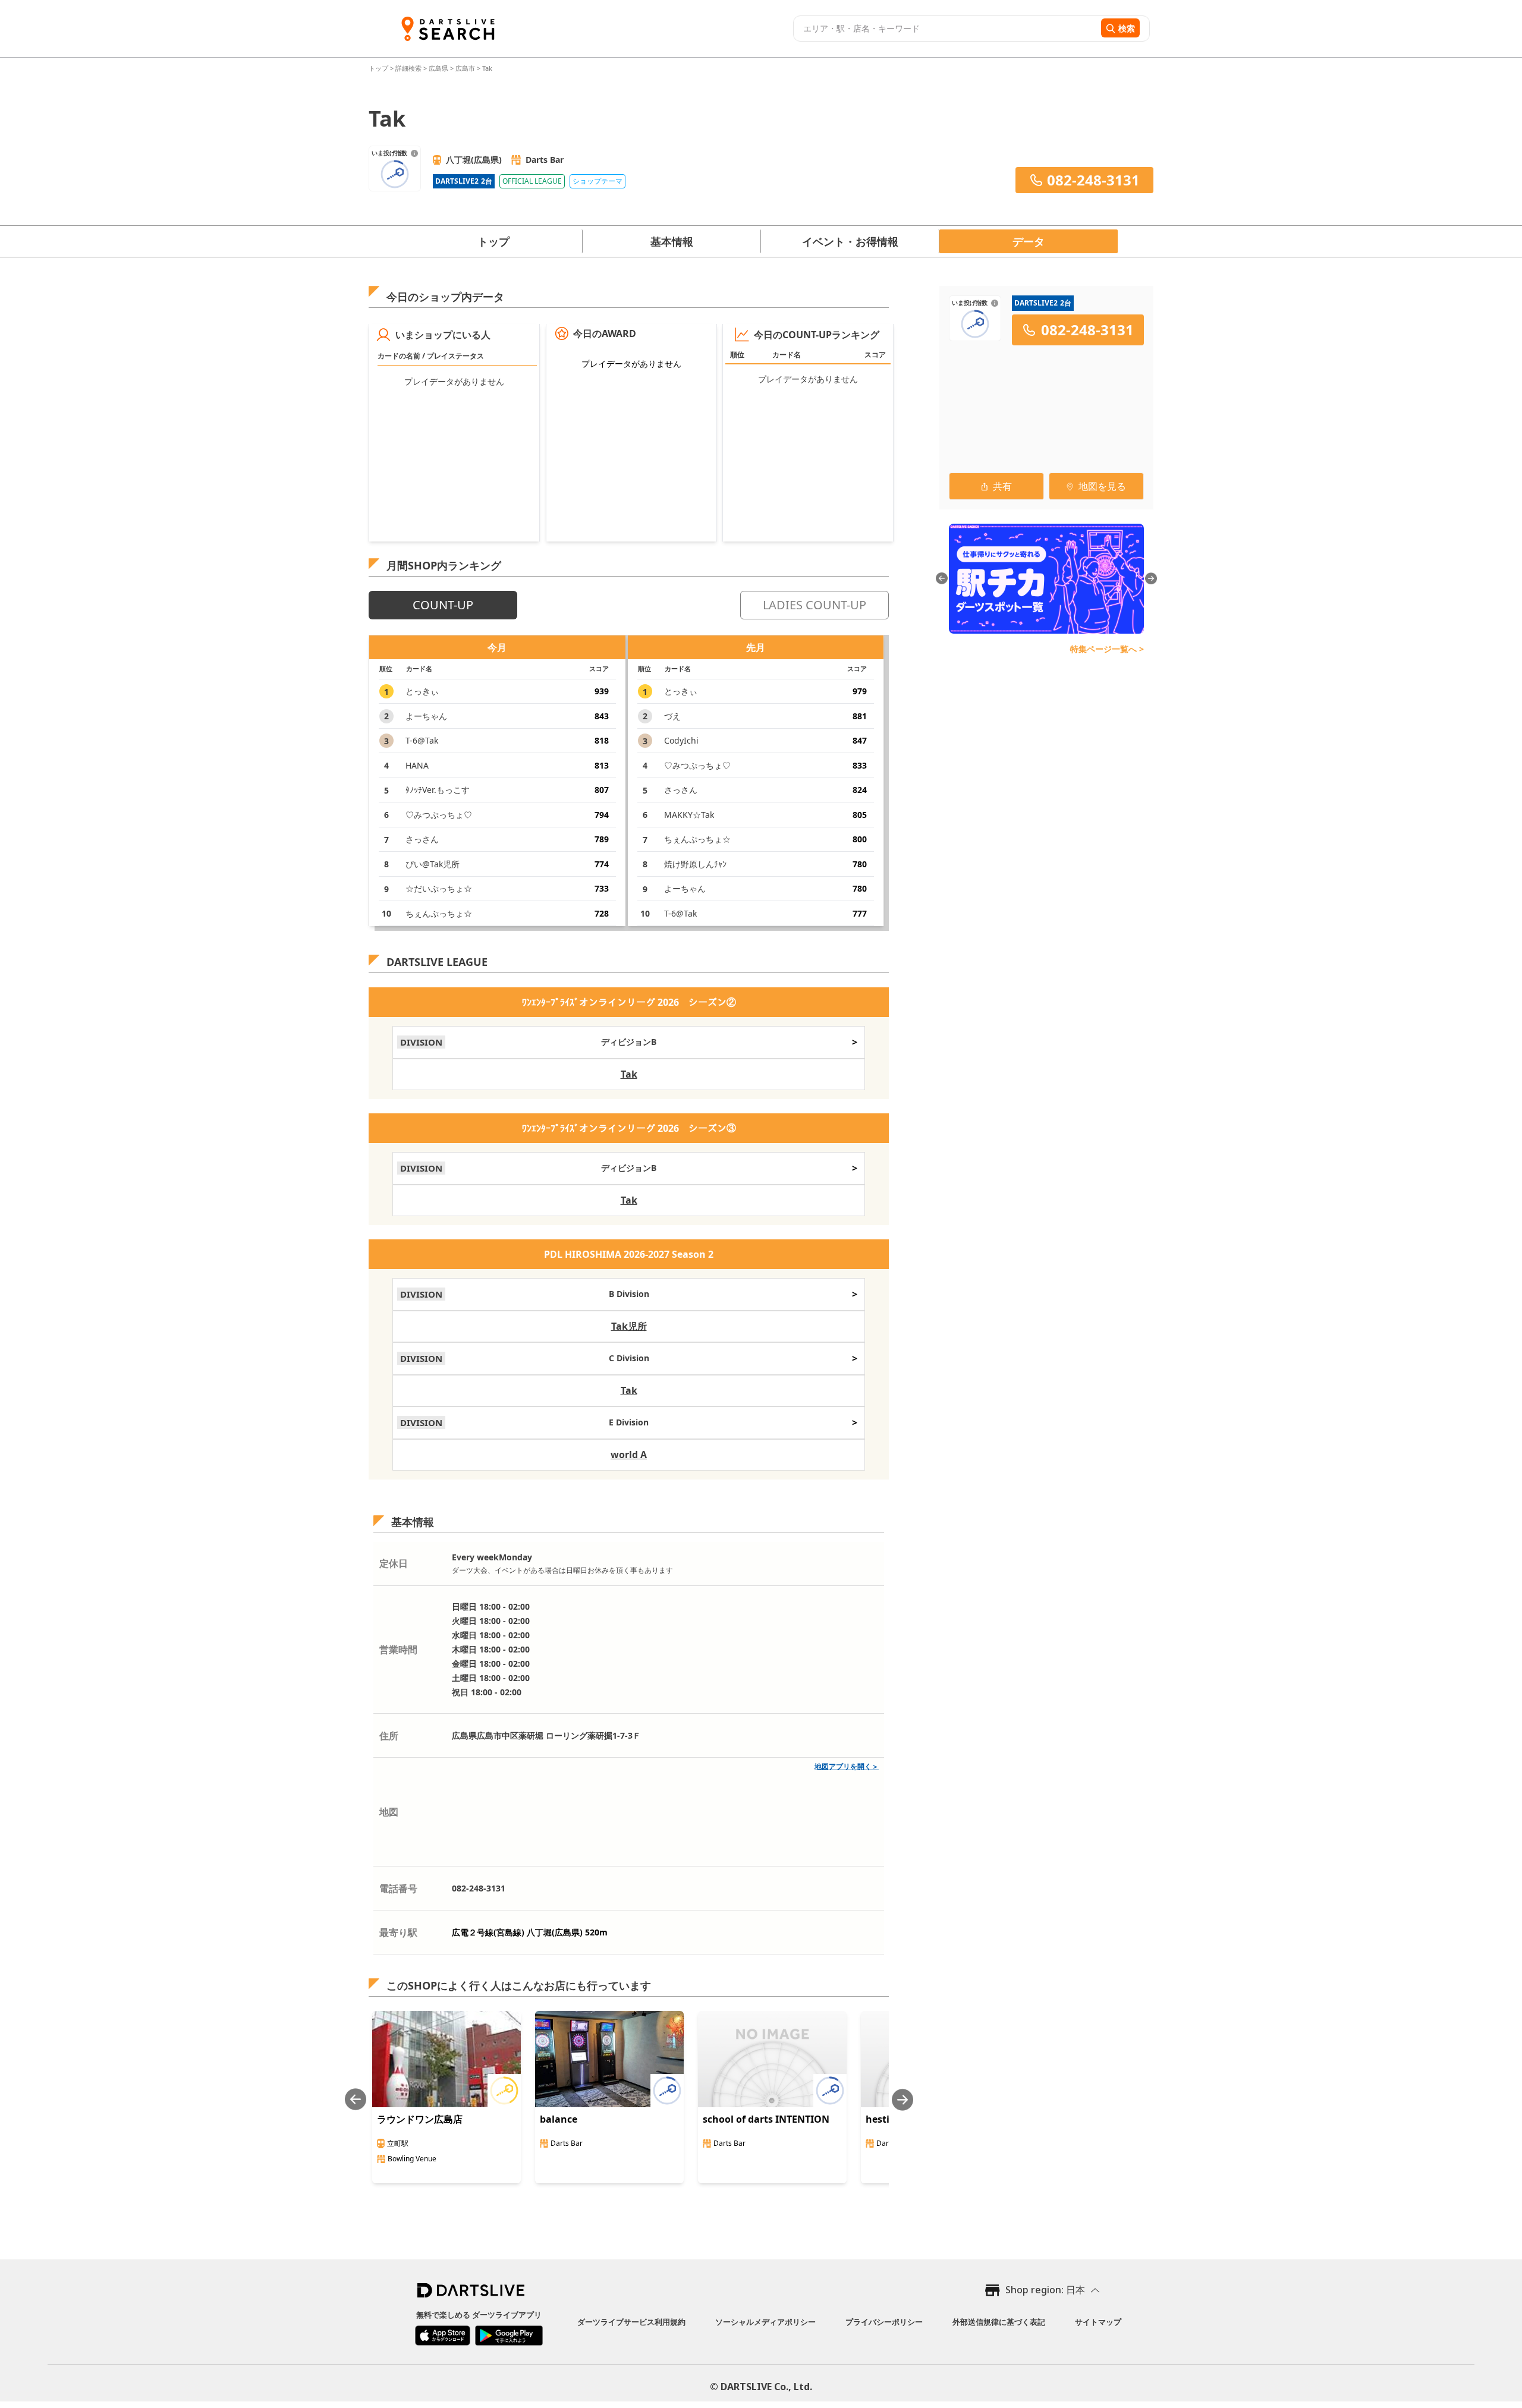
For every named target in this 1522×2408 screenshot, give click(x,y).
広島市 (465, 68)
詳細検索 (409, 68)
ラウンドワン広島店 (420, 2119)
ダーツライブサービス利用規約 (631, 2322)
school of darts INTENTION (766, 2119)
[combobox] (946, 29)
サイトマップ (1098, 2322)
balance (559, 2119)
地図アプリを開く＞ (847, 1766)
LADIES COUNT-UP (815, 605)
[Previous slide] (356, 2100)
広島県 (438, 68)
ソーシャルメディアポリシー (765, 2322)
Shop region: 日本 (1045, 2290)
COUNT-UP (443, 605)
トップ (379, 68)
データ (1029, 241)
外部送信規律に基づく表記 (999, 2322)
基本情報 (672, 241)
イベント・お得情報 (850, 241)
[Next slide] (902, 2100)
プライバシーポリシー (884, 2322)
